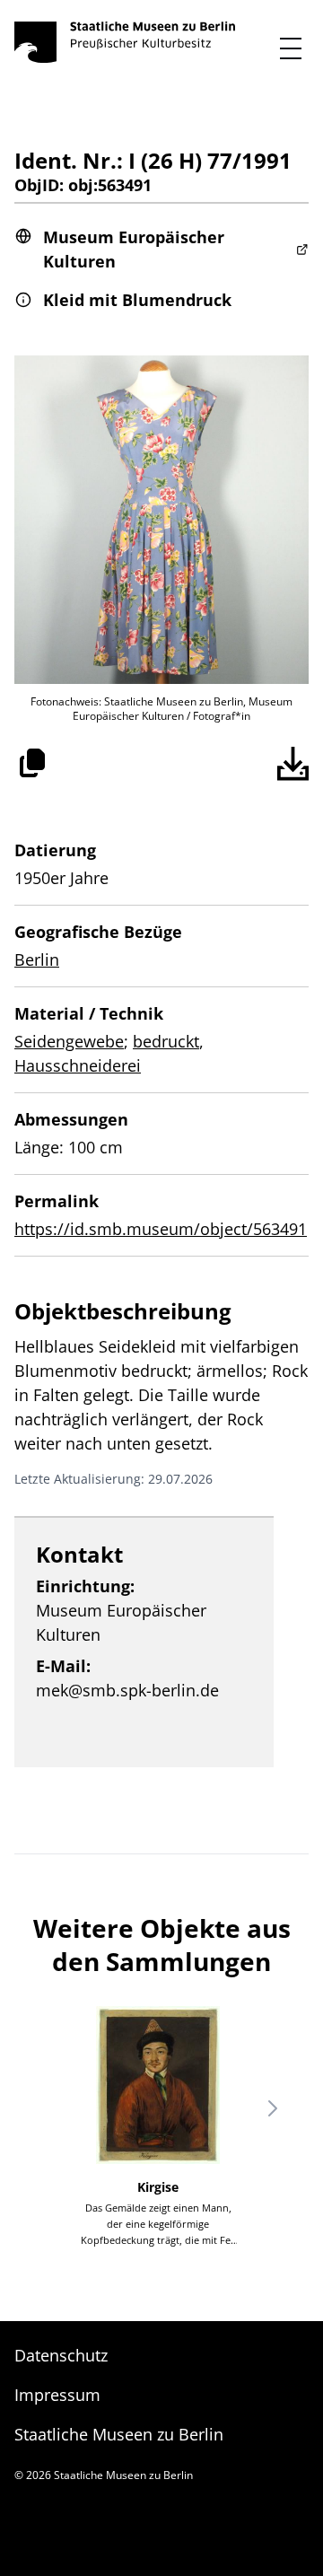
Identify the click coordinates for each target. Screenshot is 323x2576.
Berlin (37, 959)
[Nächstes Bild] (273, 2108)
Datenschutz (61, 2355)
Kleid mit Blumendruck (137, 300)
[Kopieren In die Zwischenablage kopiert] (32, 763)
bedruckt (166, 1041)
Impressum (57, 2395)
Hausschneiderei (78, 1065)
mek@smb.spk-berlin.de (127, 1690)
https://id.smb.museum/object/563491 (161, 1229)
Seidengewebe (69, 1041)
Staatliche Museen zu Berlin (119, 2434)
